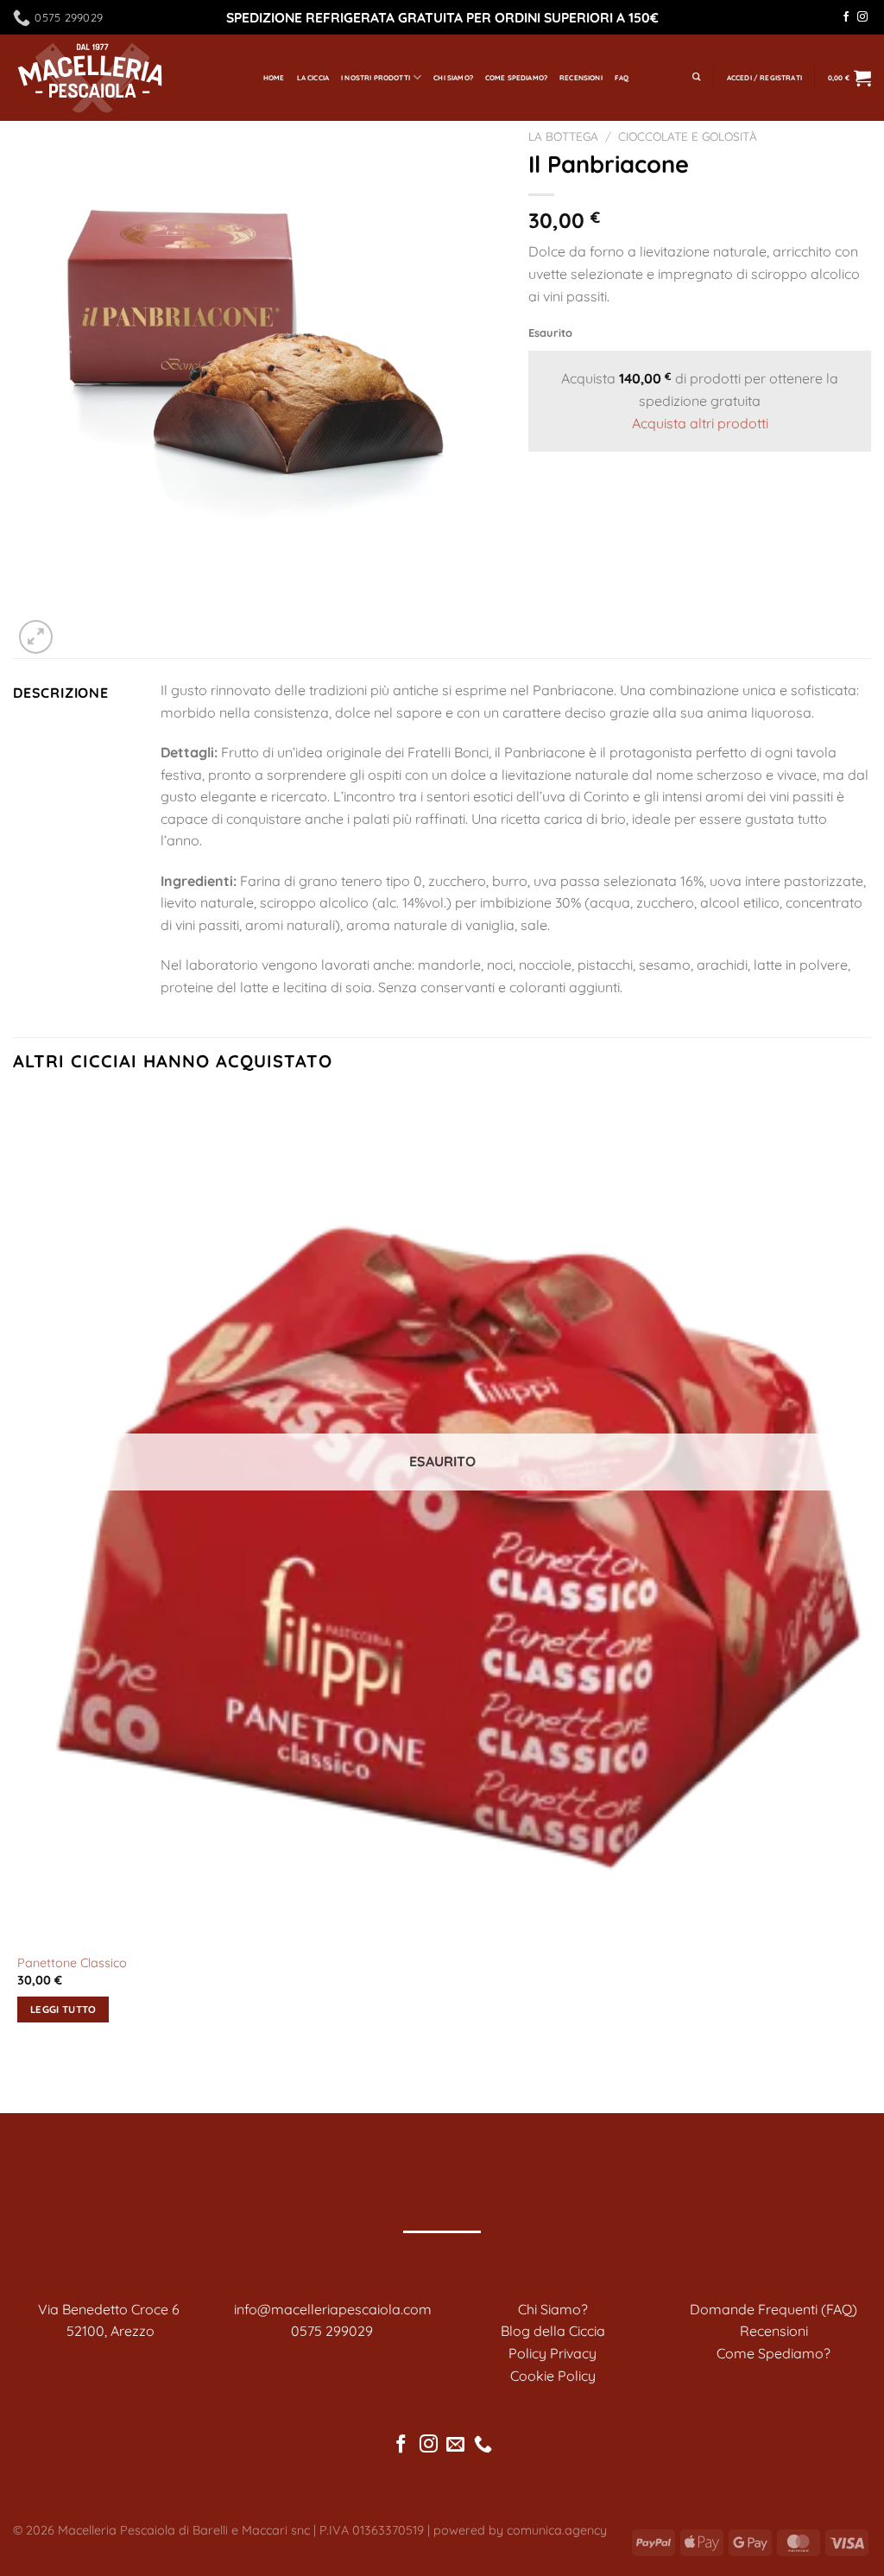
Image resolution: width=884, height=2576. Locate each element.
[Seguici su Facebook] (846, 17)
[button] (764, 78)
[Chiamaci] (483, 2445)
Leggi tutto (63, 2009)
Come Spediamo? (516, 78)
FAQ (622, 78)
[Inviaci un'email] (455, 2445)
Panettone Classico (72, 1963)
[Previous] (21, 2082)
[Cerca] (697, 78)
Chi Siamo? (453, 78)
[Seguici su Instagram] (862, 17)
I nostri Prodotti (376, 78)
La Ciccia (313, 78)
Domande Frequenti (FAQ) (773, 2309)
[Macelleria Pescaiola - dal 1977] (125, 78)
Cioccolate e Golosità (688, 136)
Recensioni (581, 78)
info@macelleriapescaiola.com (333, 2309)
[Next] (77, 627)
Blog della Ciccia (553, 2331)
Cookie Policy (553, 2376)
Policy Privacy (552, 2353)
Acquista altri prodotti (700, 423)
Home (274, 78)
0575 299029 (332, 2331)
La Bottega (563, 136)
